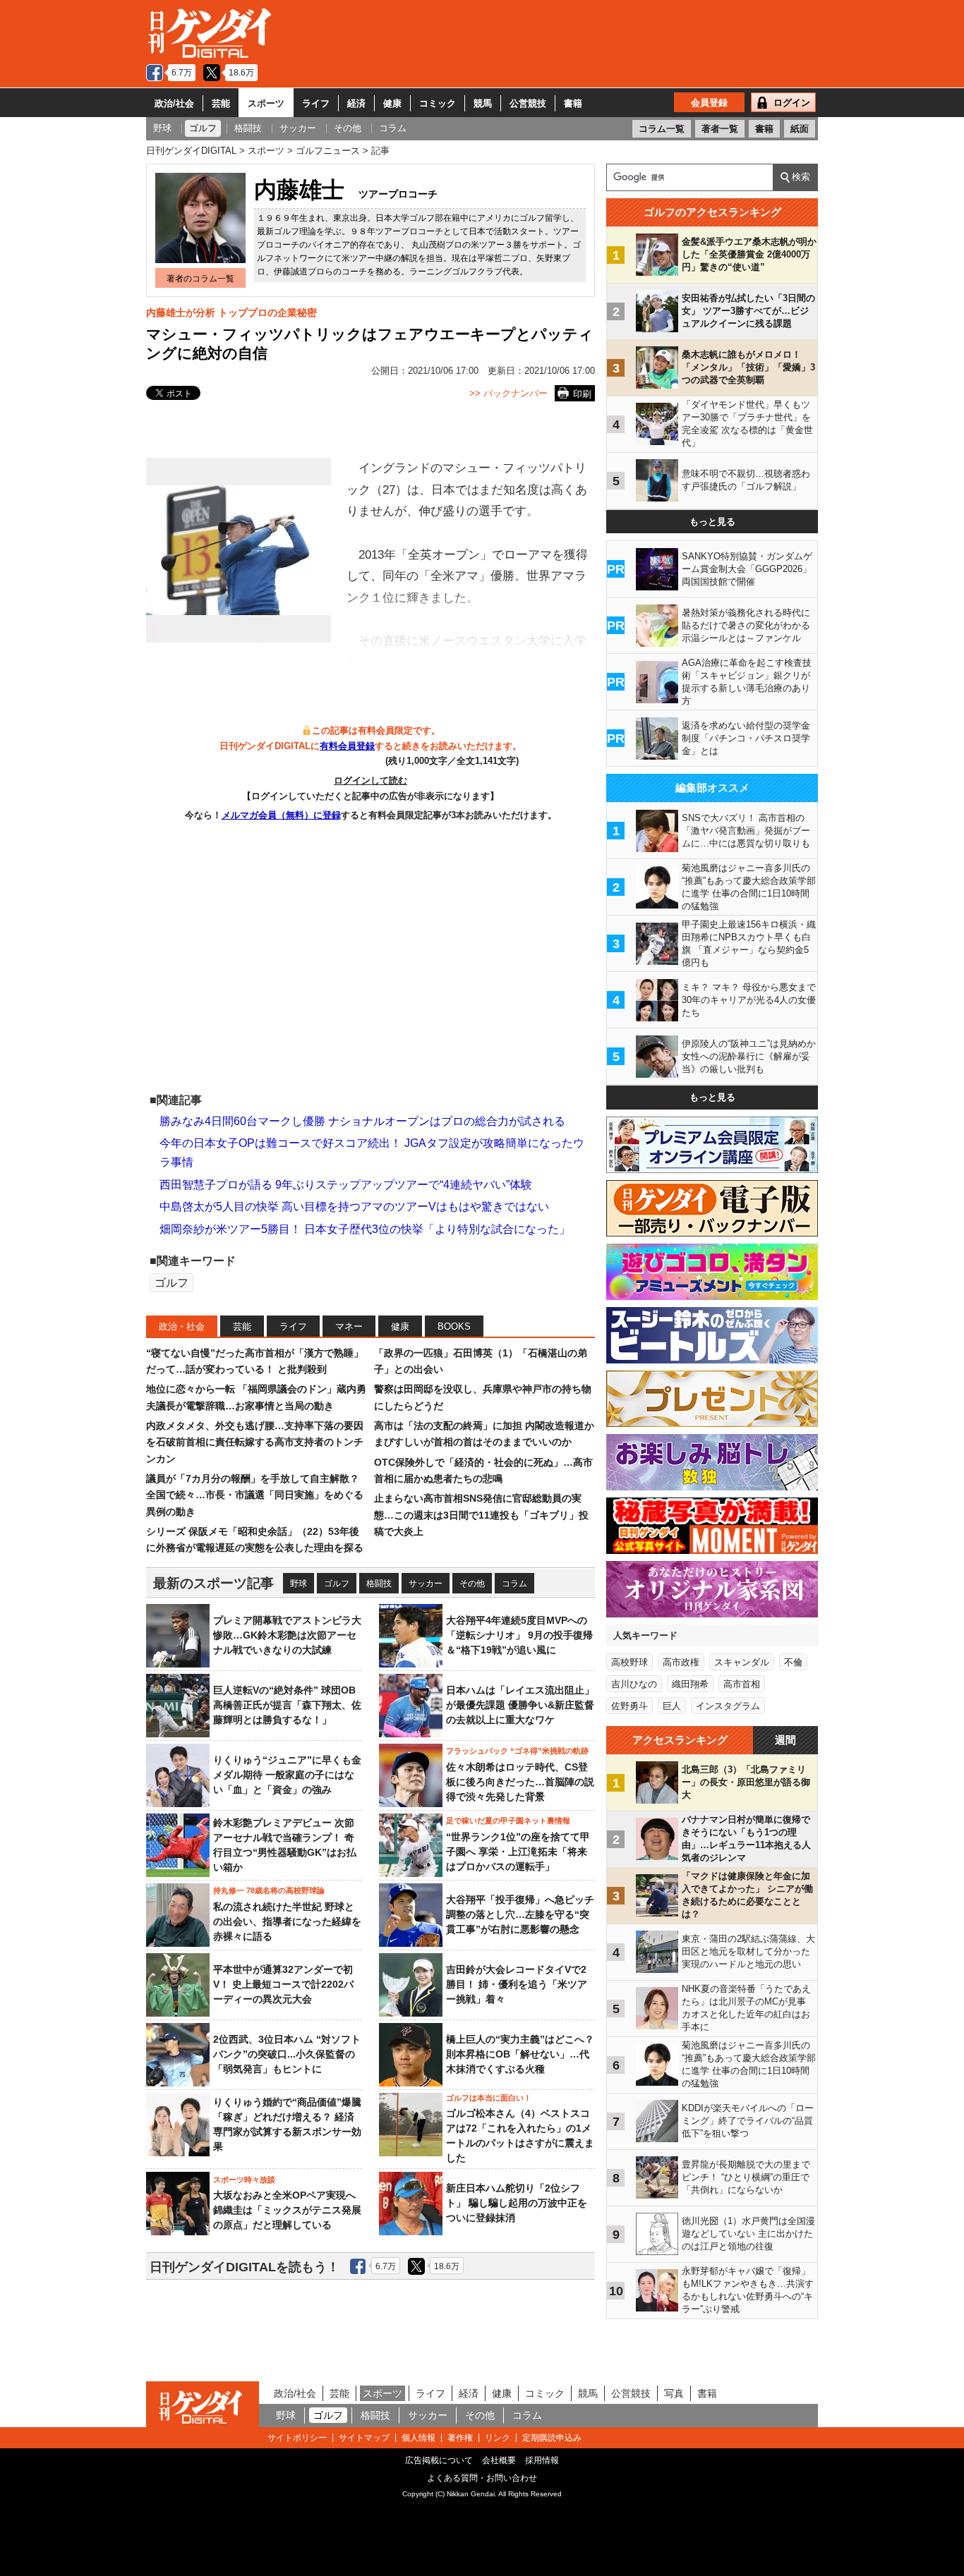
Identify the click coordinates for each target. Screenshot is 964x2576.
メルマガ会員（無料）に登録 (281, 815)
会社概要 (499, 2460)
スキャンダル (742, 1662)
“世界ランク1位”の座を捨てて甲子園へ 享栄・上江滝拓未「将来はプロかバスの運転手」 (518, 1852)
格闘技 (379, 1584)
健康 (392, 103)
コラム (514, 1584)
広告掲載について (439, 2460)
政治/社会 (174, 103)
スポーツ (266, 103)
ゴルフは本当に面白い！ (489, 2098)
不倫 (793, 1662)
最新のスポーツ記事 (213, 1583)
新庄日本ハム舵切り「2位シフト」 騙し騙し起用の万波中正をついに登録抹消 (517, 2203)
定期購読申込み (552, 2438)
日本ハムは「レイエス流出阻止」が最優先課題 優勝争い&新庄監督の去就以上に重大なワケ (520, 1705)
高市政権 (681, 1662)
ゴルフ (171, 1283)
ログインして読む (370, 780)
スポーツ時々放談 (244, 2180)
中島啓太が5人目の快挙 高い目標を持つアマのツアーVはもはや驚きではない (354, 1207)
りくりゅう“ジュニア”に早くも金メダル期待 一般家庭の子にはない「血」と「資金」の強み (287, 1775)
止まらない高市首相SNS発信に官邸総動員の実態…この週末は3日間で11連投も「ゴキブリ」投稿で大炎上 (481, 1515)
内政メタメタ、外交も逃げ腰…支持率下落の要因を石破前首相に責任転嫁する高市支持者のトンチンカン (255, 1442)
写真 (674, 2393)
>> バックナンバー (508, 393)
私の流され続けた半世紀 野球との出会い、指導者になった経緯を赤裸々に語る (287, 1921)
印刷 (582, 394)
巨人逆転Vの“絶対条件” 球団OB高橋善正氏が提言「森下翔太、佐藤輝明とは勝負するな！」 (287, 1705)
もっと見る (712, 522)
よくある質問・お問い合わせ (482, 2478)
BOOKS (454, 1326)
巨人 (672, 1706)
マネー (349, 1326)
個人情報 (418, 2438)
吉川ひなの (634, 1684)
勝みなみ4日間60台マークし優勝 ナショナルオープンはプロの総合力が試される (362, 1121)
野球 (299, 1584)
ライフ (316, 103)
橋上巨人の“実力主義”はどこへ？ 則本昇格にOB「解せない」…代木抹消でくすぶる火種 (520, 2054)
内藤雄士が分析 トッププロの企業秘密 (231, 312)
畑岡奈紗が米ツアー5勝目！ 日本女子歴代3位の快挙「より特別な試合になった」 (365, 1229)
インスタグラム (728, 1706)
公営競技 (528, 103)
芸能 (221, 103)
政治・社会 (182, 1326)
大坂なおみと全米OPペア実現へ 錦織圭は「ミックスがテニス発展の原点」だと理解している (287, 2210)
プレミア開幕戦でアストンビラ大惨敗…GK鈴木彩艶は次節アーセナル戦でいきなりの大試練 (287, 1635)
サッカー (426, 1584)
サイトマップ (364, 2438)
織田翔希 (690, 1684)
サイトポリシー (297, 2438)
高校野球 (629, 1662)
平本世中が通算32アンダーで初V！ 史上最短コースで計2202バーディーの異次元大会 (283, 1984)
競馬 (483, 103)
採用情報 (542, 2460)
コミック (438, 103)
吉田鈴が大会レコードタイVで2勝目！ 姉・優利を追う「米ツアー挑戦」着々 (517, 1984)
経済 (356, 103)
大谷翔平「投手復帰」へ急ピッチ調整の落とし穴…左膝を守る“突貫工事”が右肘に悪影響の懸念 (520, 1914)
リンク (498, 2438)
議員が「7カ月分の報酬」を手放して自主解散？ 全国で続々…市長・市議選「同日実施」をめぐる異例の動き (255, 1495)
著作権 (460, 2438)
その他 (472, 1584)
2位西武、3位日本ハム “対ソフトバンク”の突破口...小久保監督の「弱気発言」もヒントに (287, 2054)
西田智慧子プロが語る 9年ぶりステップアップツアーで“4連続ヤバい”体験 (346, 1185)
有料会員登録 (347, 746)
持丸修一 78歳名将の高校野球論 (269, 1890)
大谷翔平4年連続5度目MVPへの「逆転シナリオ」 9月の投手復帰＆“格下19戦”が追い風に (519, 1635)
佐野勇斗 (629, 1706)
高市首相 (742, 1684)
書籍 (573, 103)
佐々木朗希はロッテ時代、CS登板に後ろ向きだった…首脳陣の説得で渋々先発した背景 (520, 1782)
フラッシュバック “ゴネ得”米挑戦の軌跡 (517, 1751)
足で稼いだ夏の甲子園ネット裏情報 (508, 1821)
